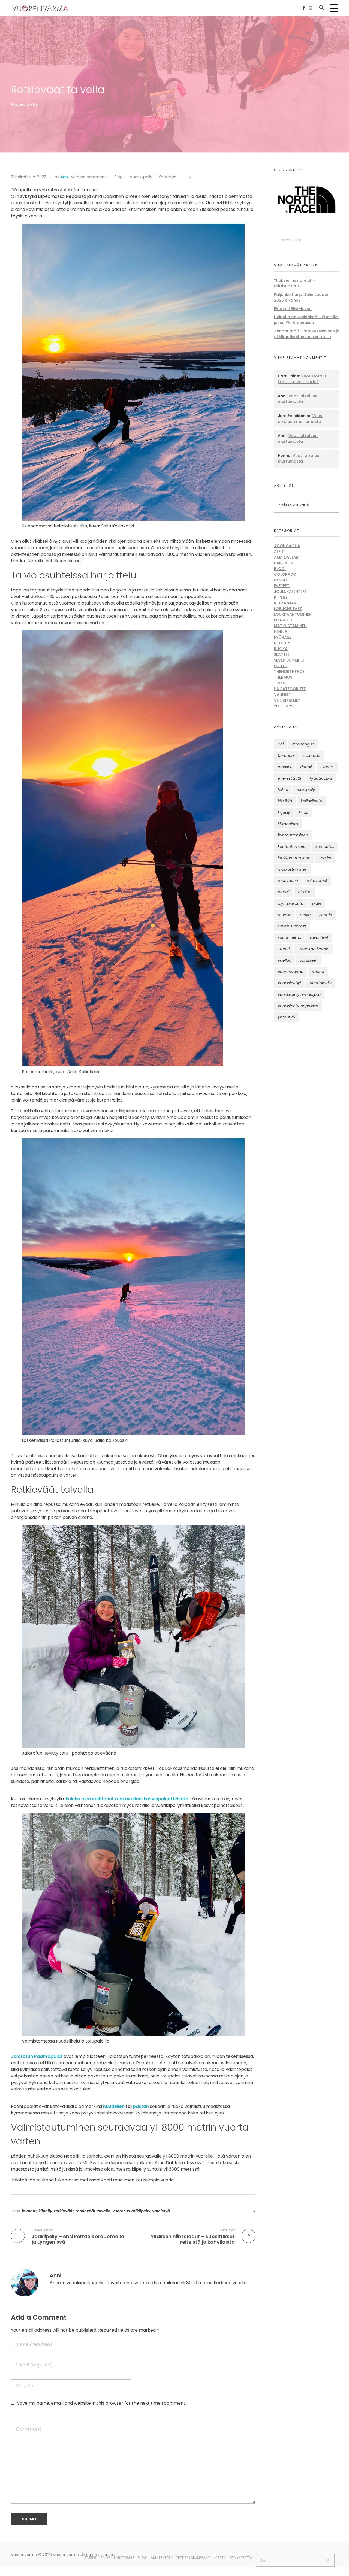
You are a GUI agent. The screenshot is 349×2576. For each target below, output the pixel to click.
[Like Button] (185, 178)
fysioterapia (321, 778)
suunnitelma (290, 937)
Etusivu (91, 2558)
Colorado (285, 574)
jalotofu (29, 2211)
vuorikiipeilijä (290, 983)
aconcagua (303, 744)
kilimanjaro (288, 824)
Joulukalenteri (290, 591)
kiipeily (45, 2211)
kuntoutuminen (292, 846)
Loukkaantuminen (293, 614)
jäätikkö (285, 801)
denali (306, 767)
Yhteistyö (167, 177)
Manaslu (283, 620)
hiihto (283, 790)
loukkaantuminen (294, 858)
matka (325, 858)
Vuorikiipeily (141, 177)
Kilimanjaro (287, 603)
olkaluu (305, 892)
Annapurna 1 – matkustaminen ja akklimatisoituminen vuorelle (307, 334)
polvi (317, 903)
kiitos (303, 812)
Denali (280, 580)
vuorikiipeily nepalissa (298, 1006)
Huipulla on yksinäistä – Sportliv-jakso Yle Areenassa (307, 320)
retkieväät (64, 2211)
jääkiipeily (306, 790)
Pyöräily (283, 637)
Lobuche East (288, 609)
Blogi (119, 177)
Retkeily (282, 643)
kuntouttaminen (293, 835)
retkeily (285, 915)
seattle (326, 915)
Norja (281, 632)
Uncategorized (290, 689)
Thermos (283, 677)
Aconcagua (287, 546)
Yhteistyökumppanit (193, 2558)
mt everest (317, 881)
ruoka (305, 915)
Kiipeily (281, 597)
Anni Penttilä (162, 2558)
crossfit (285, 767)
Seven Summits (289, 660)
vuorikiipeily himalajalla (299, 994)
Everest (282, 586)
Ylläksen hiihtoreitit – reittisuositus (294, 283)
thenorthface (289, 672)
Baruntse (284, 563)
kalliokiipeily (312, 801)
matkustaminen (293, 869)
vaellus (284, 960)
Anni (65, 177)
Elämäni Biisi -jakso (293, 309)
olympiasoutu (291, 903)
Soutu (281, 666)
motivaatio (288, 881)
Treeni (280, 683)
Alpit (279, 551)
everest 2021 (289, 778)
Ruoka (281, 649)
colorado (312, 755)
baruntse (286, 755)
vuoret (119, 2211)
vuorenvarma (291, 972)
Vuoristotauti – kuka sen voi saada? (304, 379)
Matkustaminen (290, 626)
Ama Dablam (287, 557)
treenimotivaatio (314, 949)
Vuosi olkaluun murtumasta (298, 399)
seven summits (292, 926)
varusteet (309, 960)
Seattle (282, 654)
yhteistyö (161, 2211)
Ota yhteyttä (241, 2558)
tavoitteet (319, 937)
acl (281, 744)
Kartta (220, 2558)
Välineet (283, 694)
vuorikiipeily (139, 2211)
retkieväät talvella (93, 2211)
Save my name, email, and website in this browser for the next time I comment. (102, 2403)
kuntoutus (325, 846)
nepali (284, 892)
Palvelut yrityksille (118, 2558)
